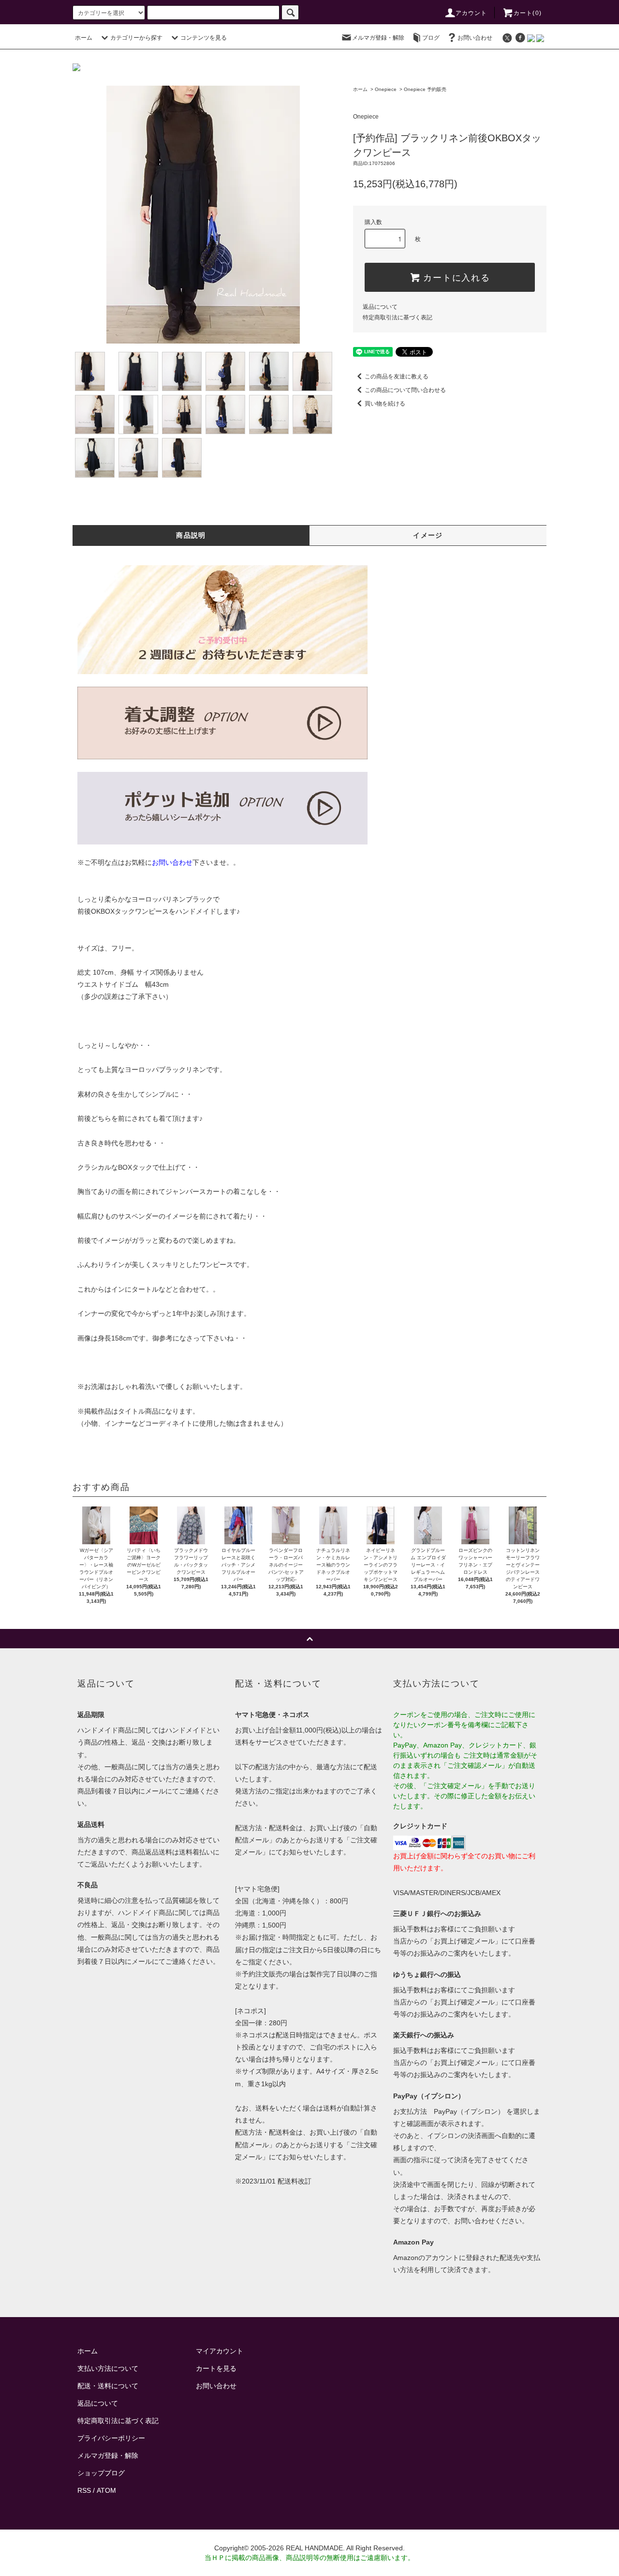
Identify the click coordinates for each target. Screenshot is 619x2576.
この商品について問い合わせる (405, 390)
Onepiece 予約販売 (425, 89)
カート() (528, 13)
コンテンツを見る (204, 38)
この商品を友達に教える (397, 377)
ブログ (431, 38)
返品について (380, 307)
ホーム (84, 38)
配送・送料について (108, 2386)
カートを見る (216, 2368)
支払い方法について (108, 2368)
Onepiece (386, 89)
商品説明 (191, 535)
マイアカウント (220, 2351)
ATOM (106, 2490)
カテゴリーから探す (136, 38)
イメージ (428, 535)
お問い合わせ (475, 38)
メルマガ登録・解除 (378, 38)
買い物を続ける (385, 404)
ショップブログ (101, 2473)
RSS (84, 2490)
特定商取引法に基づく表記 (398, 317)
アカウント (472, 13)
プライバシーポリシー (111, 2438)
